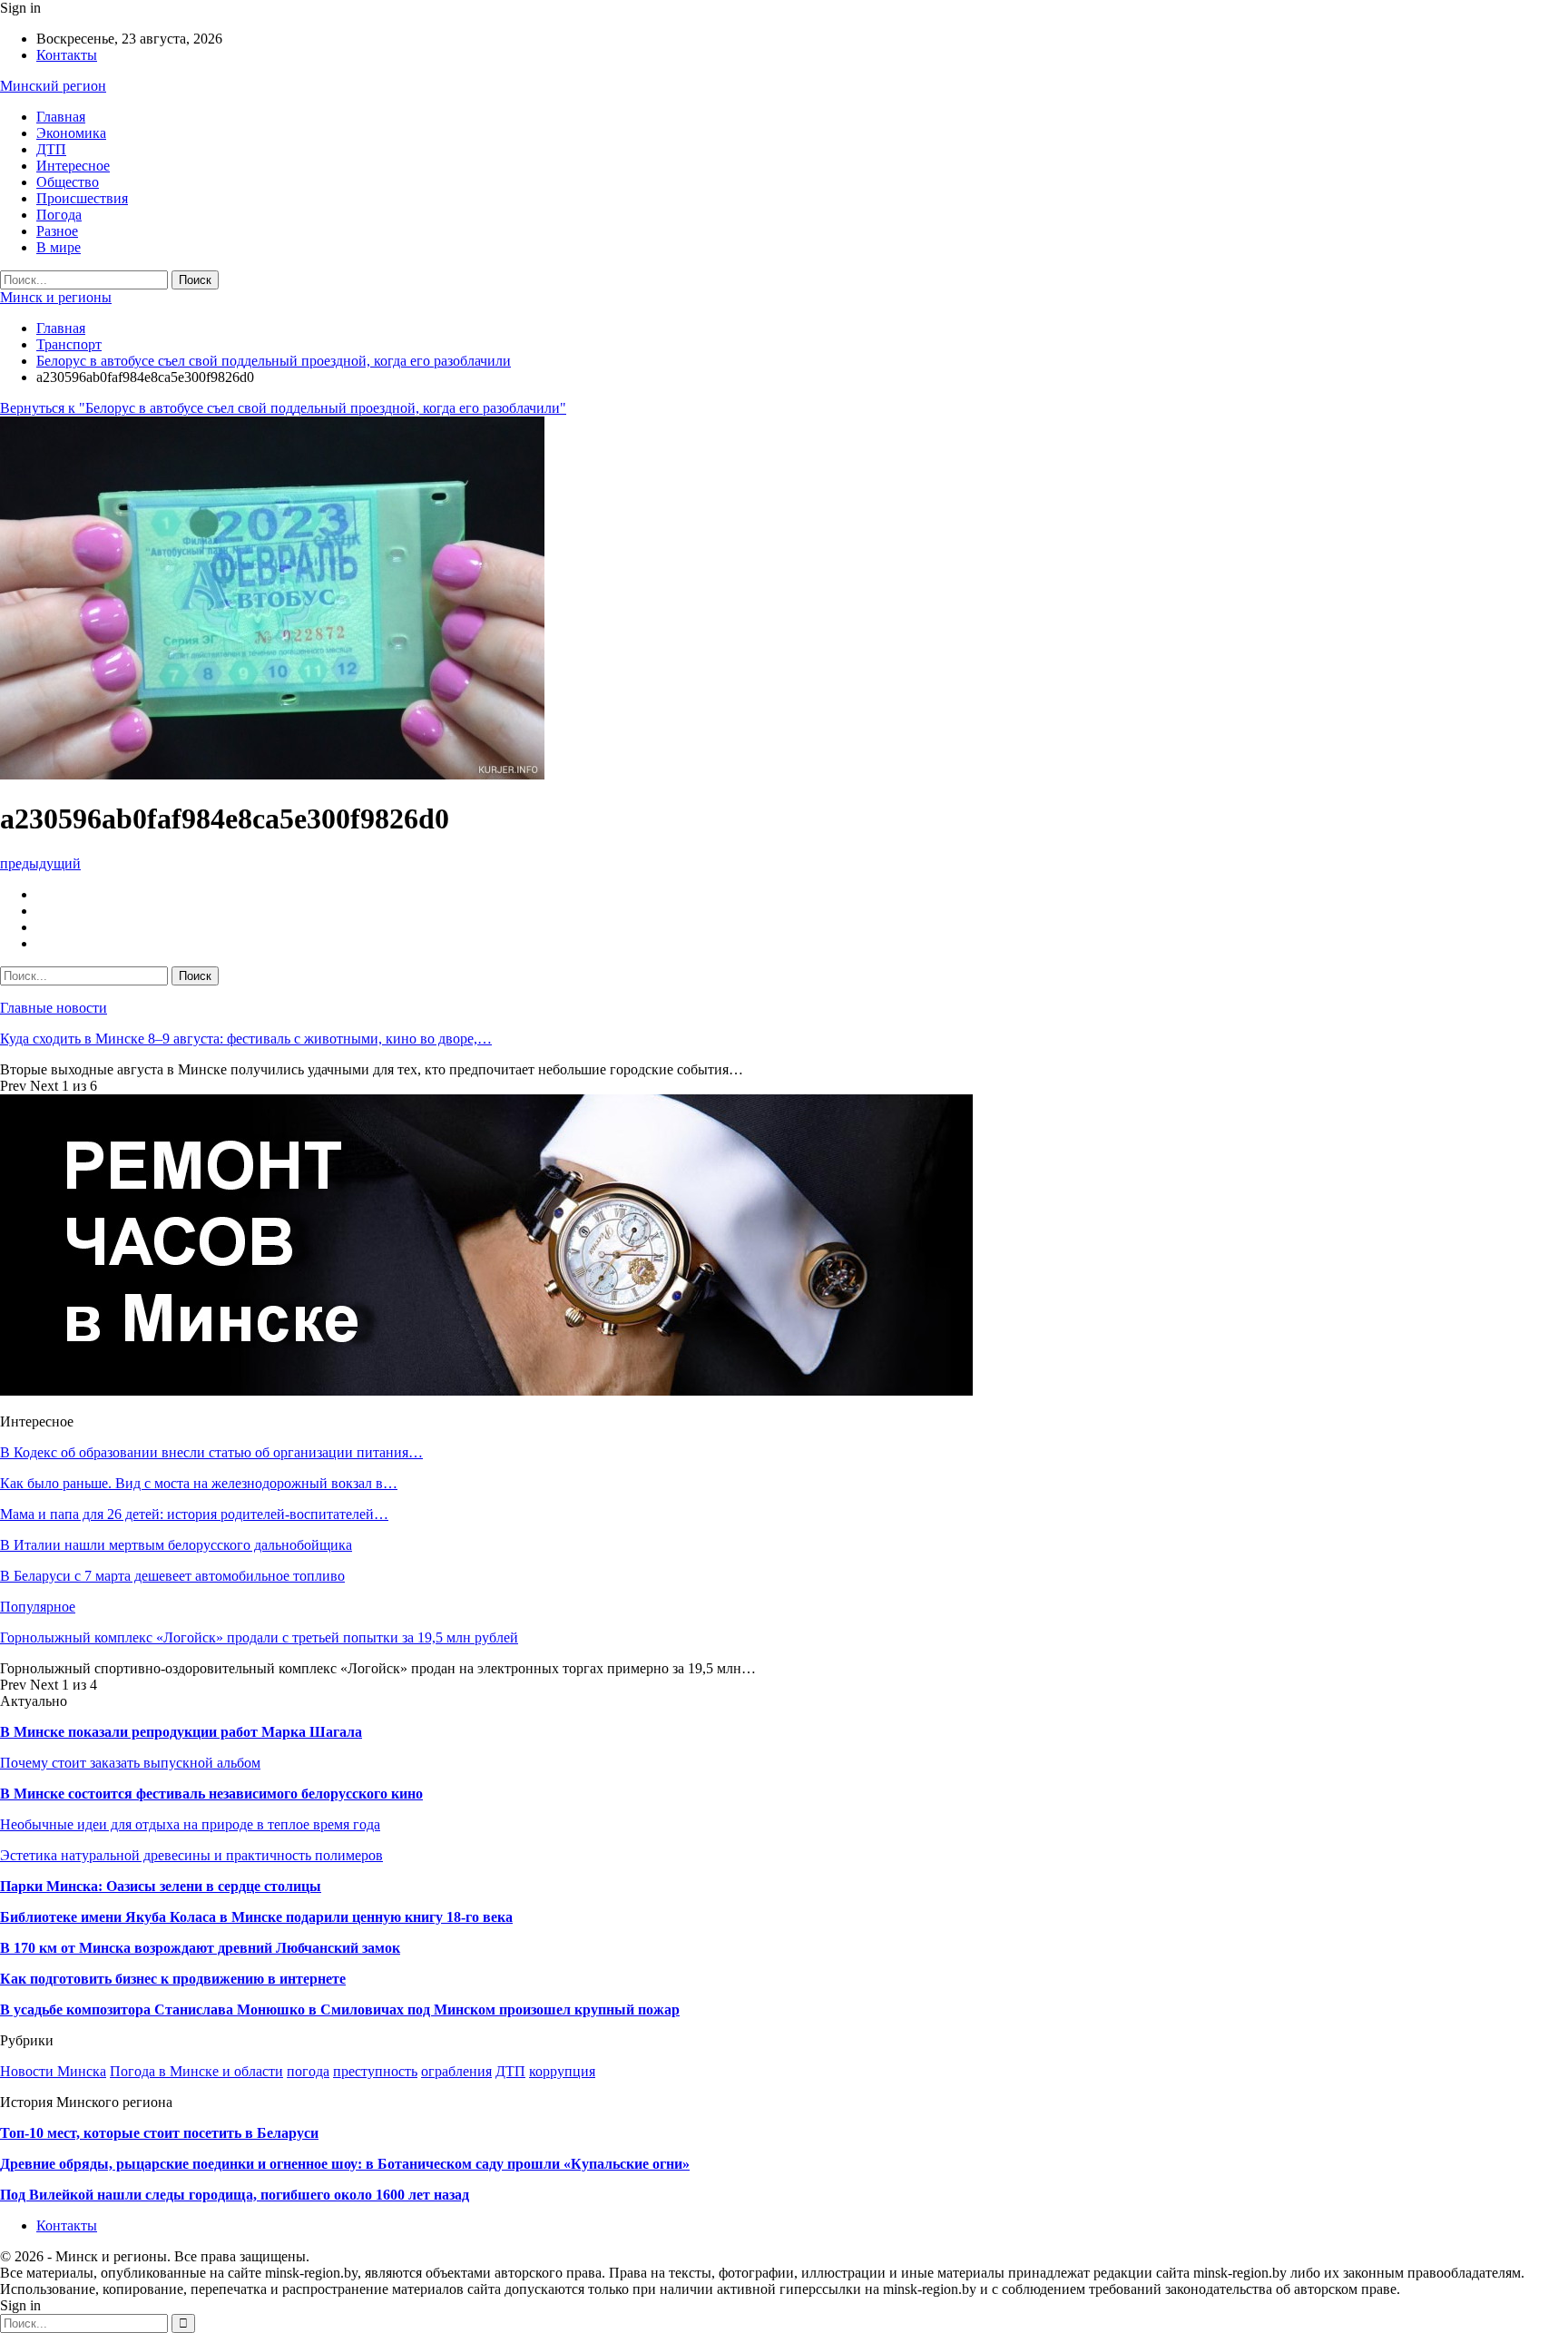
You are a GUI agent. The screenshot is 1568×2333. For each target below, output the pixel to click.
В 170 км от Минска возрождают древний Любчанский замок (200, 1948)
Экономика (71, 133)
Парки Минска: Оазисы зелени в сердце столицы (161, 1886)
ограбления (456, 2071)
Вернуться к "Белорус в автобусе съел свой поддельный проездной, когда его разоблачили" (283, 408)
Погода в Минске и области (196, 2071)
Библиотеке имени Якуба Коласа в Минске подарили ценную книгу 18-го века (256, 1917)
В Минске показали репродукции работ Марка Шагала (181, 1732)
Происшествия (82, 198)
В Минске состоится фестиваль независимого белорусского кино (211, 1794)
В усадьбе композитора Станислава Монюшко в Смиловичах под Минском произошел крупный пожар (340, 2010)
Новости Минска (53, 2071)
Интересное (73, 166)
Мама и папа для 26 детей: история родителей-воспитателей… (194, 1514)
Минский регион (53, 86)
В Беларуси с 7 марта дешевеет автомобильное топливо (172, 1576)
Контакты (67, 55)
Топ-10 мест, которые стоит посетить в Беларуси (159, 2133)
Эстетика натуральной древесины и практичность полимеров (191, 1855)
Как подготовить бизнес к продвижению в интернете (173, 1979)
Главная (61, 117)
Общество (68, 182)
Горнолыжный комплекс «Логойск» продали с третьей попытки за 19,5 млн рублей (259, 1637)
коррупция (562, 2071)
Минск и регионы (56, 297)
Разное (57, 231)
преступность (375, 2071)
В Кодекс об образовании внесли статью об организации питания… (211, 1452)
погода (308, 2071)
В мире (59, 247)
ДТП (51, 149)
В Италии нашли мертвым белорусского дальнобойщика (176, 1545)
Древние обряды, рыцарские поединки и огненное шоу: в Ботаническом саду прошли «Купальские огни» (345, 2164)
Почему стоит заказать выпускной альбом (130, 1763)
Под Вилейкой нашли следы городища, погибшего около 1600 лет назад (235, 2195)
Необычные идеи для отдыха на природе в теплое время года (190, 1824)
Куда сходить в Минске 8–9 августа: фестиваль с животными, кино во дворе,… (246, 1039)
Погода (59, 215)
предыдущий (40, 863)
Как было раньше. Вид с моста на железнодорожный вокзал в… (199, 1483)
